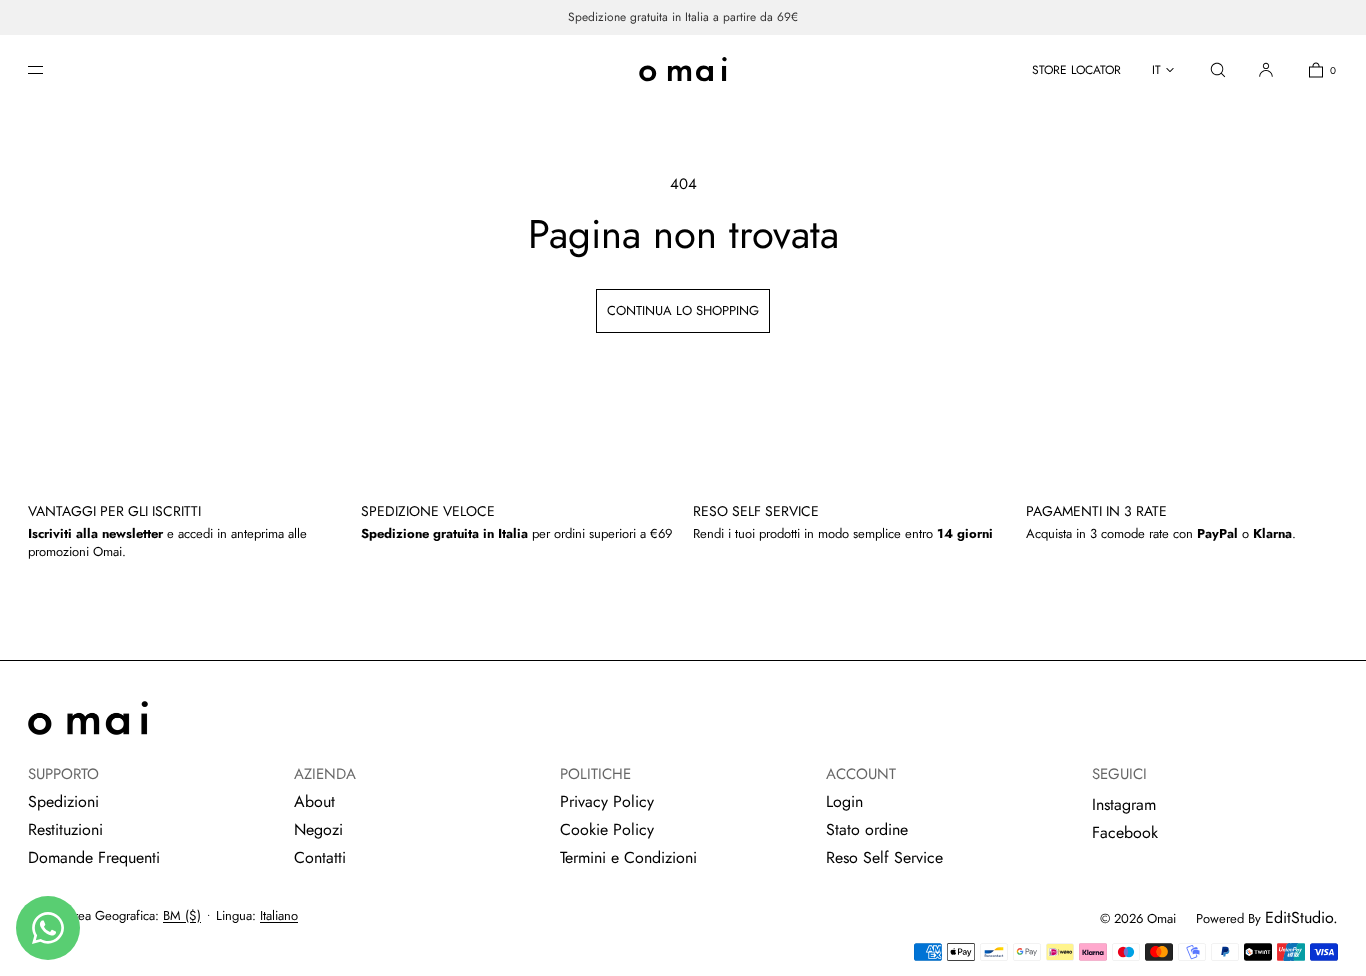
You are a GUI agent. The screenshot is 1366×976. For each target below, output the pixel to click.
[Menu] (52, 69)
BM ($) (182, 915)
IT (1156, 70)
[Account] (1266, 69)
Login (844, 801)
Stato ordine (867, 829)
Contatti (320, 857)
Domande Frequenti (94, 857)
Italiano (279, 915)
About (314, 801)
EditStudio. (1301, 917)
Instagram (1124, 804)
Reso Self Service (884, 857)
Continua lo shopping (683, 310)
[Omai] (683, 70)
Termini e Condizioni (628, 857)
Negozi (318, 829)
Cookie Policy (607, 829)
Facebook (1125, 832)
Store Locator (1076, 70)
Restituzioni (65, 829)
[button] (1218, 69)
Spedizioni (63, 801)
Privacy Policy (607, 801)
